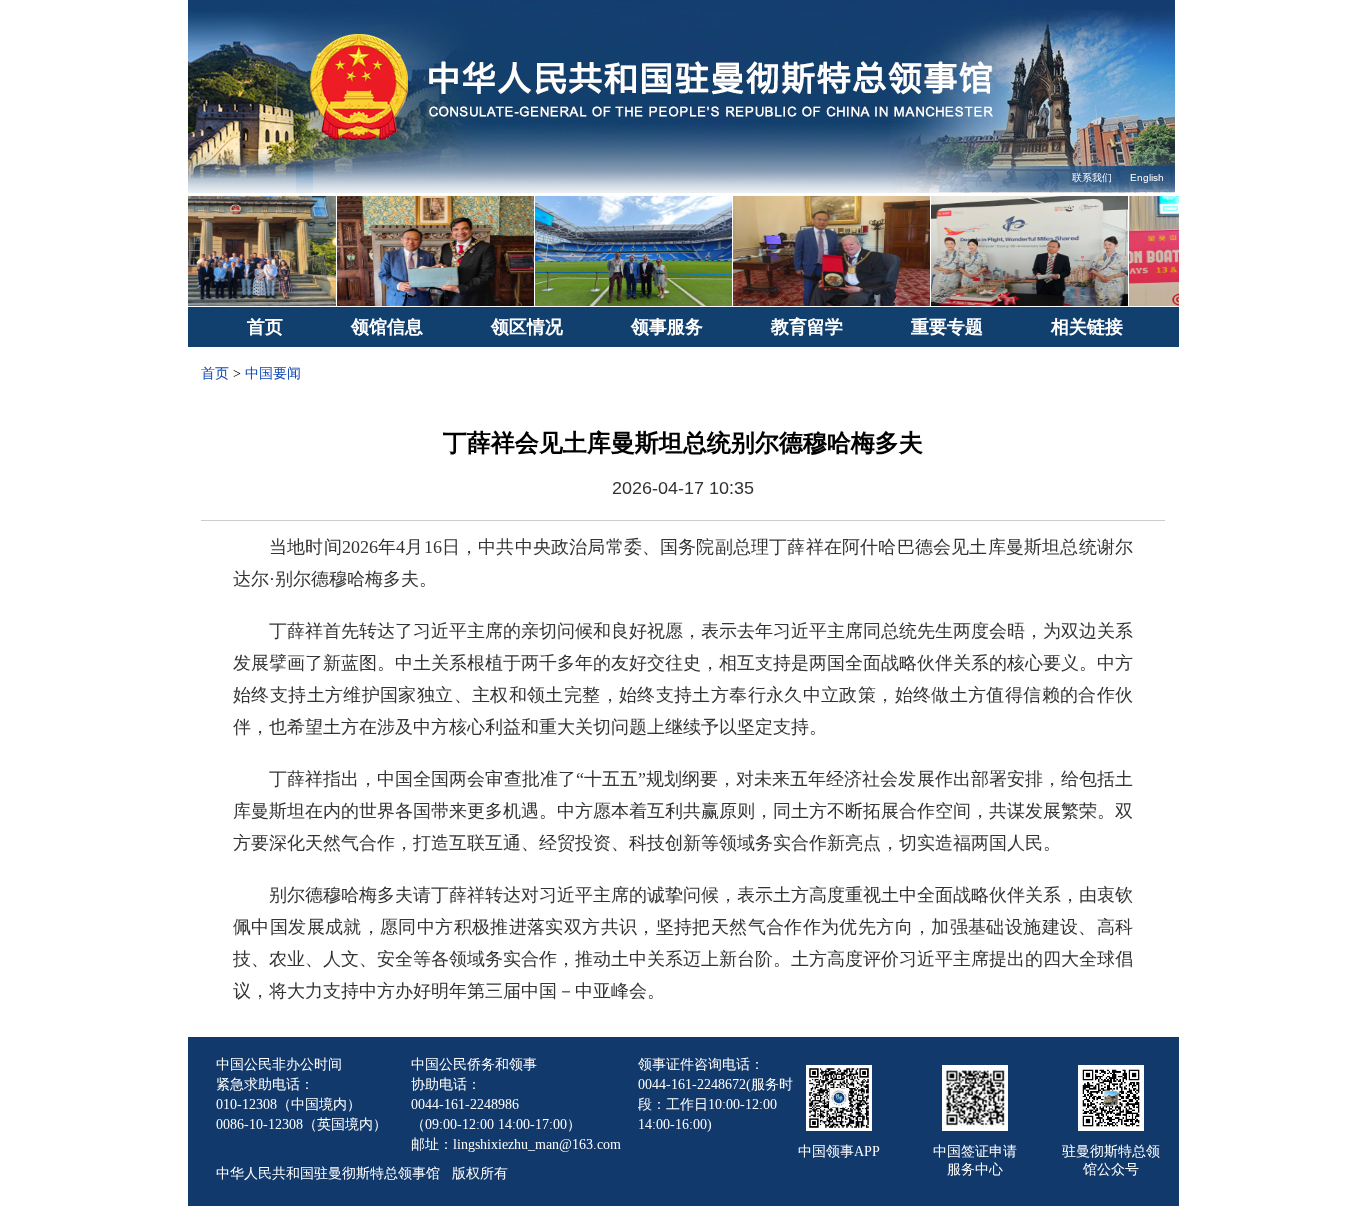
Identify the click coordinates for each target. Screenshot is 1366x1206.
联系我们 (1092, 177)
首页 (265, 327)
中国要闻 (273, 373)
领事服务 (667, 327)
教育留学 (807, 327)
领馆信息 (387, 327)
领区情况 (527, 327)
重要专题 (947, 327)
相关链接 (1087, 327)
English (1147, 177)
